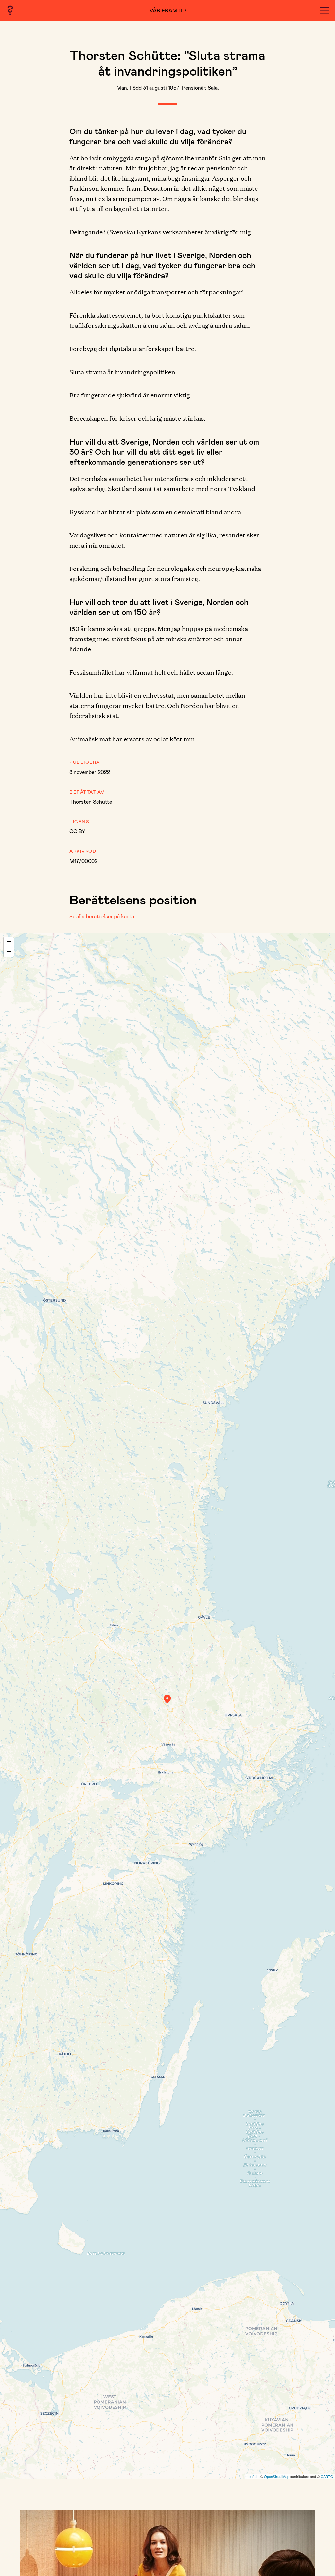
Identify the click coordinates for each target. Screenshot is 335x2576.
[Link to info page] (10, 10)
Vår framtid (168, 10)
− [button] (9, 952)
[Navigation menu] (324, 10)
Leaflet (252, 2476)
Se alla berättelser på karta (102, 916)
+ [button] (9, 942)
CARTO (327, 2476)
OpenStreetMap (277, 2476)
